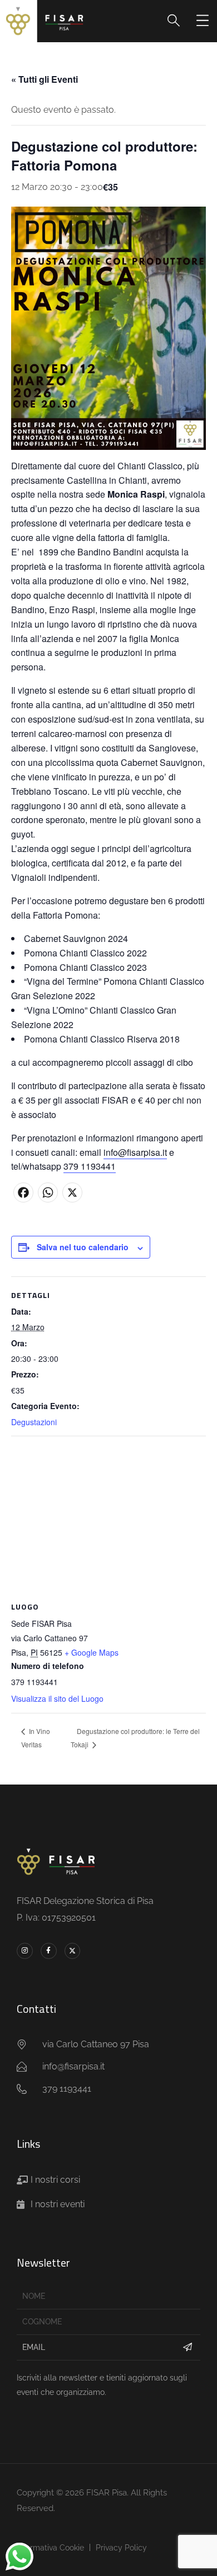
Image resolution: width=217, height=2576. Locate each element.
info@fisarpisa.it (135, 1152)
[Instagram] (25, 1951)
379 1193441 (90, 1166)
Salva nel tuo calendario (83, 1247)
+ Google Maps (92, 1652)
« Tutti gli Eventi (45, 79)
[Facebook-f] (49, 1951)
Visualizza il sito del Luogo (57, 1698)
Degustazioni (34, 1422)
